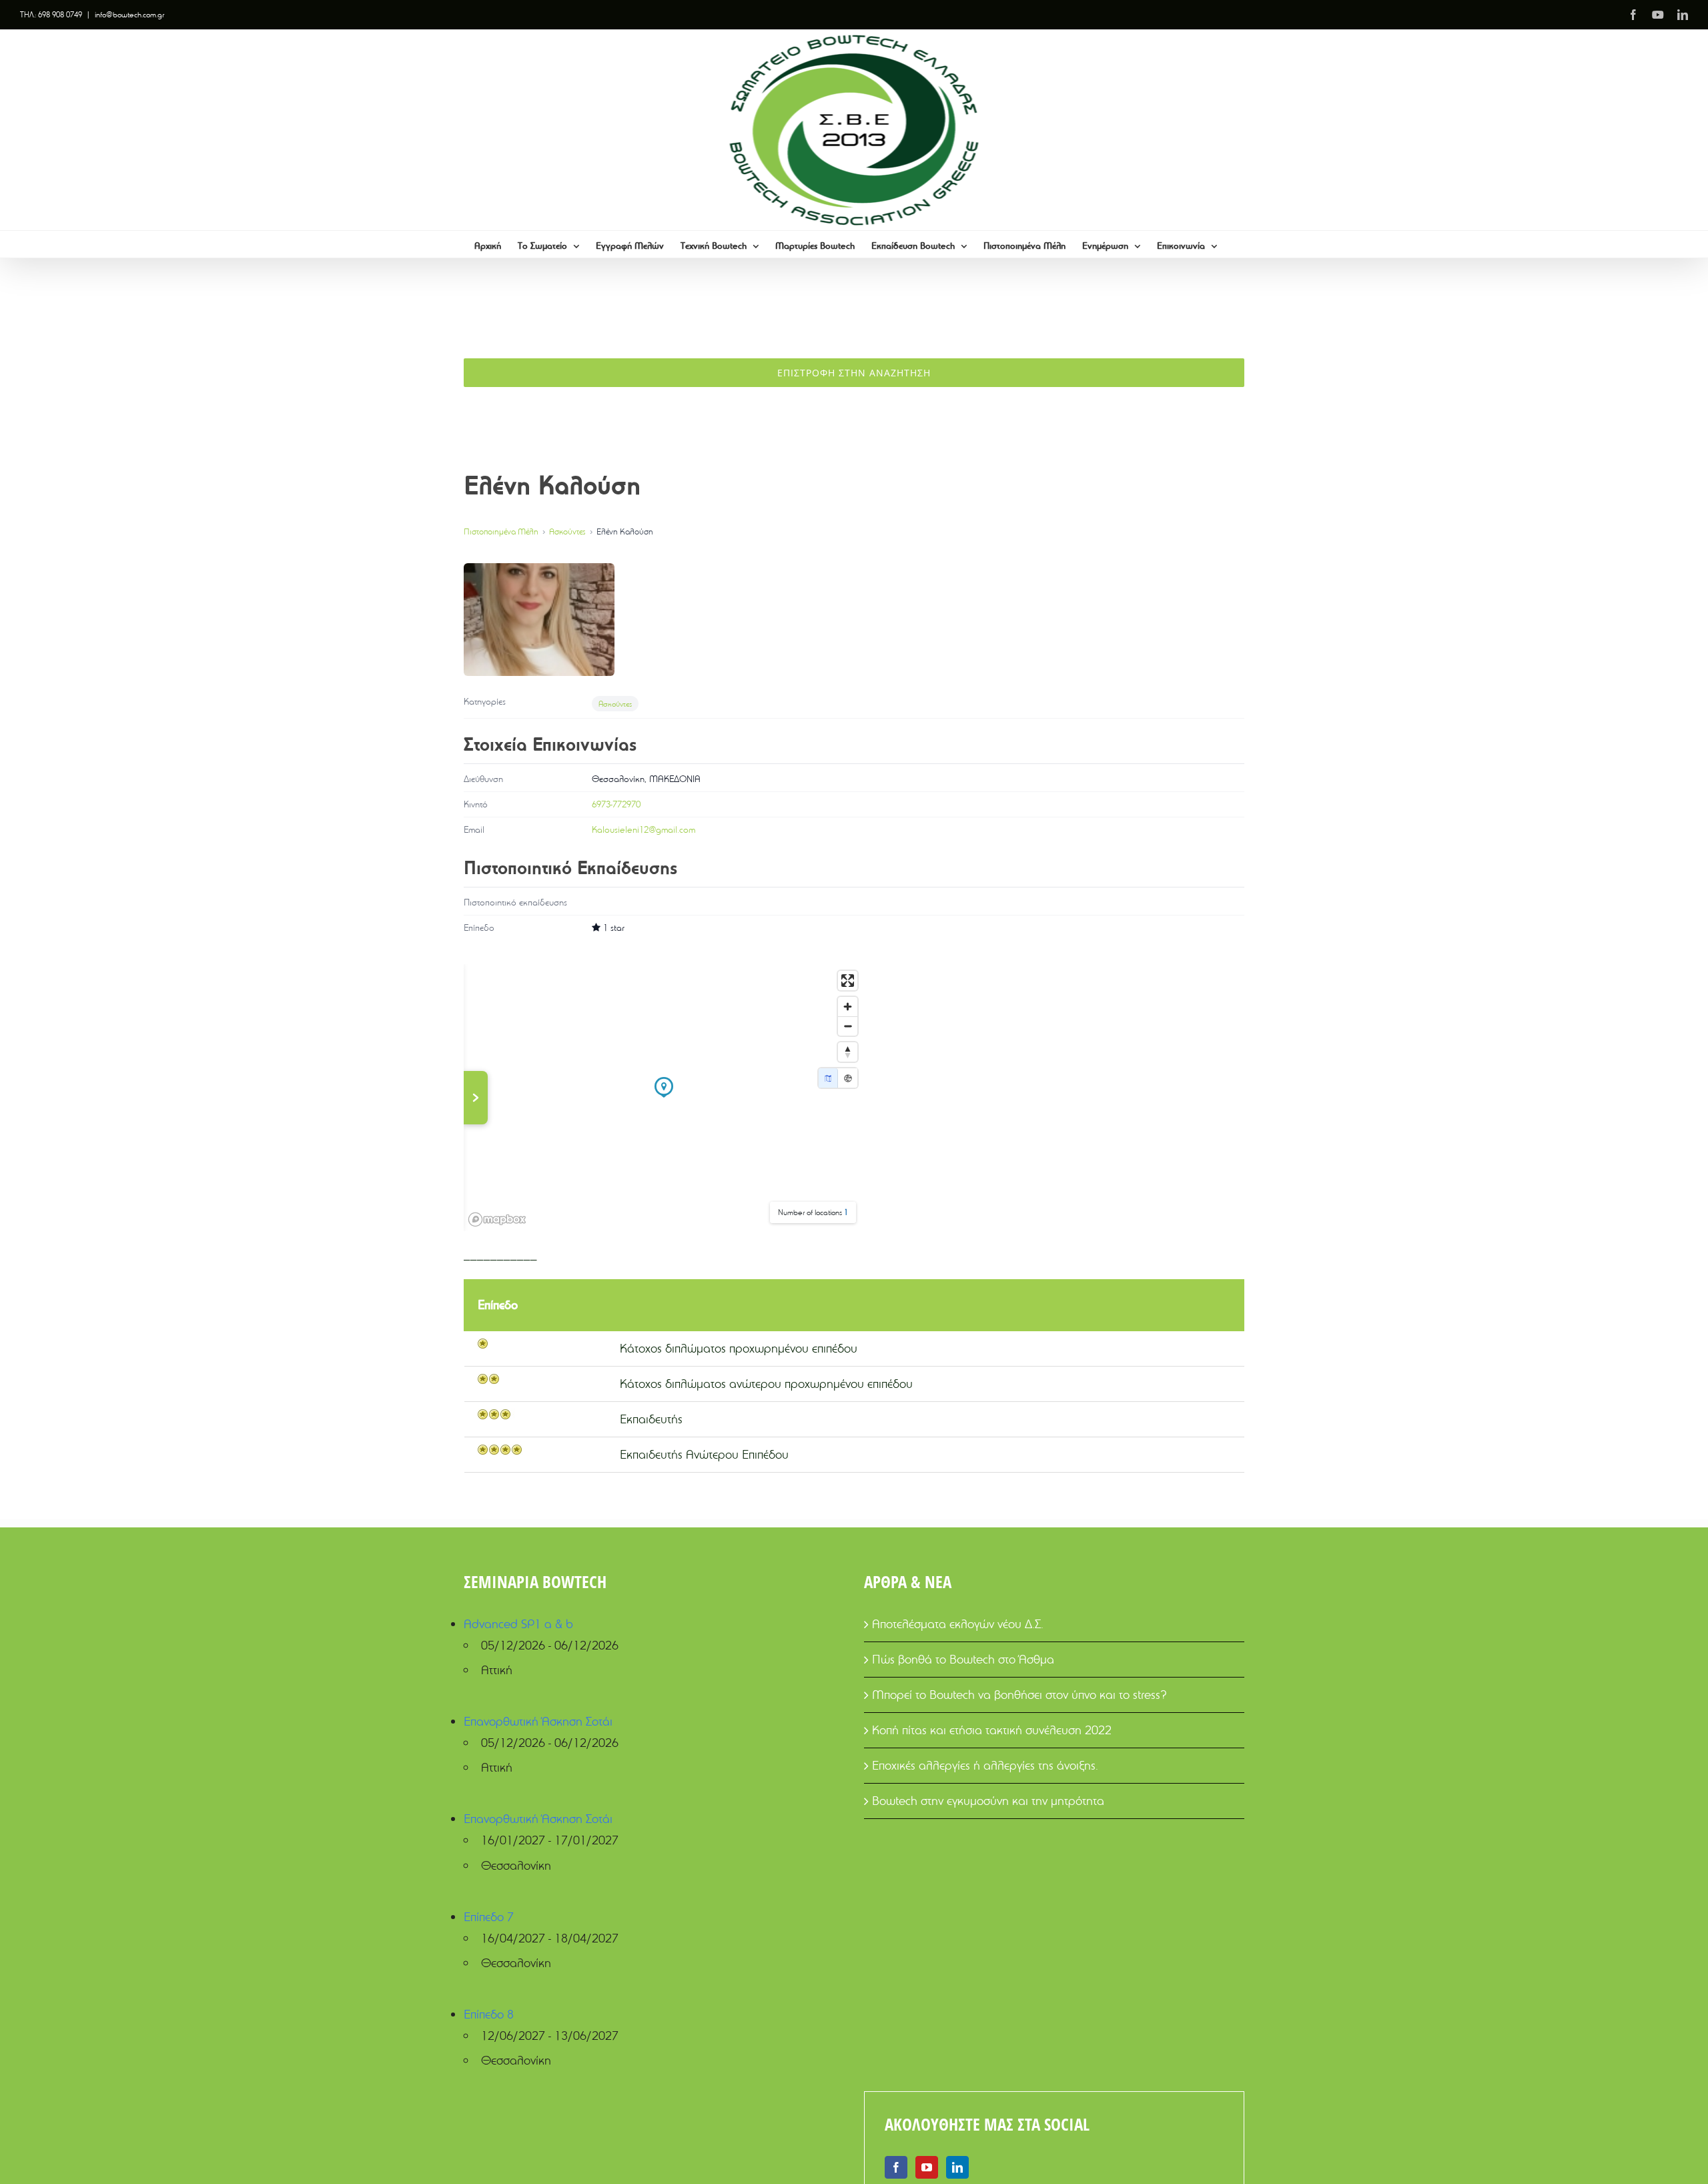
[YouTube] (927, 2167)
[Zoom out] (848, 1026)
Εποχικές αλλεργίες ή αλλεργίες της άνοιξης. (985, 1765)
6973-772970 (616, 804)
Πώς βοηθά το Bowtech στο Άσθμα (963, 1659)
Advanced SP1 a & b (518, 1624)
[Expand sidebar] (476, 1098)
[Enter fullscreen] (848, 981)
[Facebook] (896, 2167)
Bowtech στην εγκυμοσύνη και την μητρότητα (988, 1801)
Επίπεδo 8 (489, 2014)
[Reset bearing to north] (848, 1052)
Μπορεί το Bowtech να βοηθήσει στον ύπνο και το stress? (1019, 1695)
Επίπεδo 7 (489, 1917)
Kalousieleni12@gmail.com (644, 829)
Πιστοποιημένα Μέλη (501, 531)
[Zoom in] (848, 1007)
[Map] (828, 1078)
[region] (664, 1098)
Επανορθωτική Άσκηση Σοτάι (538, 1721)
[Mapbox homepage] (497, 1219)
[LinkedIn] (957, 2167)
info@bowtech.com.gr (129, 14)
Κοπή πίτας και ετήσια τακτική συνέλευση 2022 (992, 1730)
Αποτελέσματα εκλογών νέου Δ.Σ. (958, 1624)
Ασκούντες (567, 531)
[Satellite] (848, 1078)
